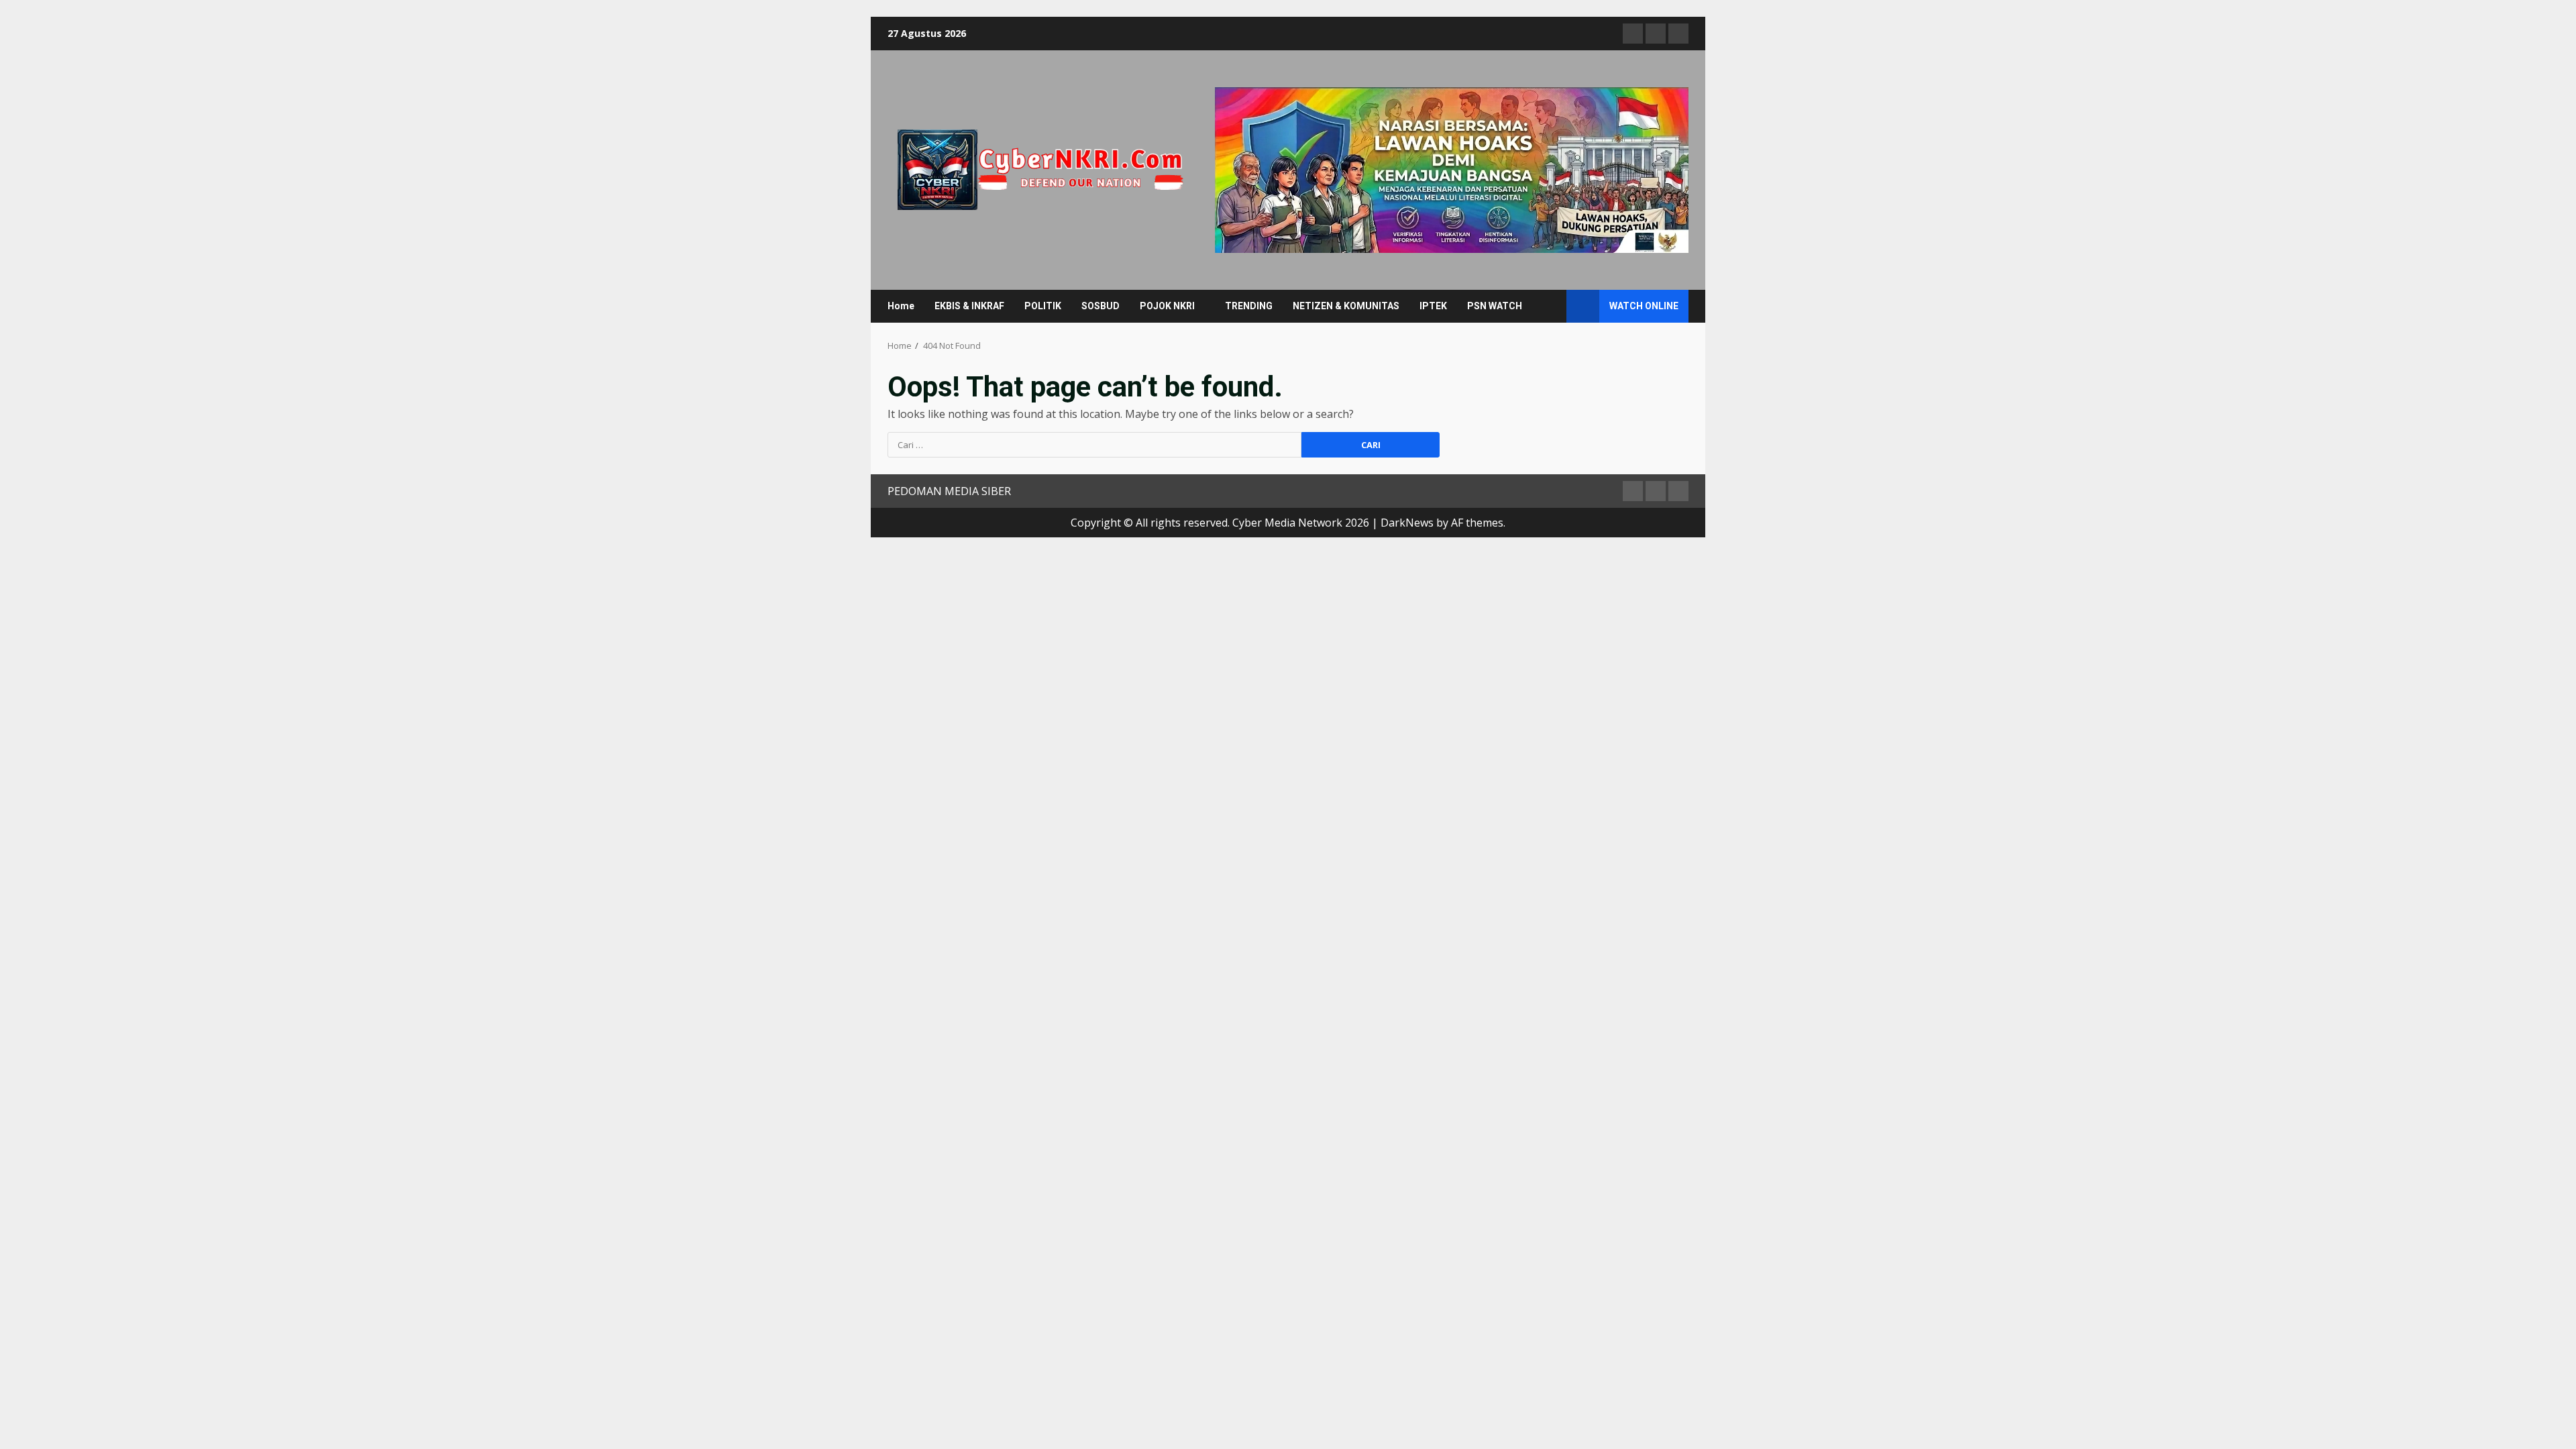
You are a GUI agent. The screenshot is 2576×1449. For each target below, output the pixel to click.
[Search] (1550, 306)
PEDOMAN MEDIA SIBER (949, 491)
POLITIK (1043, 306)
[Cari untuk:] (1094, 445)
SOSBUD (1101, 306)
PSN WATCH (1495, 306)
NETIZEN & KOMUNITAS (1346, 306)
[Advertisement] (1452, 169)
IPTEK (1433, 306)
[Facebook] (1633, 34)
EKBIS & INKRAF (969, 306)
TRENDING (1249, 306)
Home (901, 306)
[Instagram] (1678, 34)
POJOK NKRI (1167, 306)
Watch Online (1644, 306)
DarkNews (1407, 523)
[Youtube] (1656, 34)
